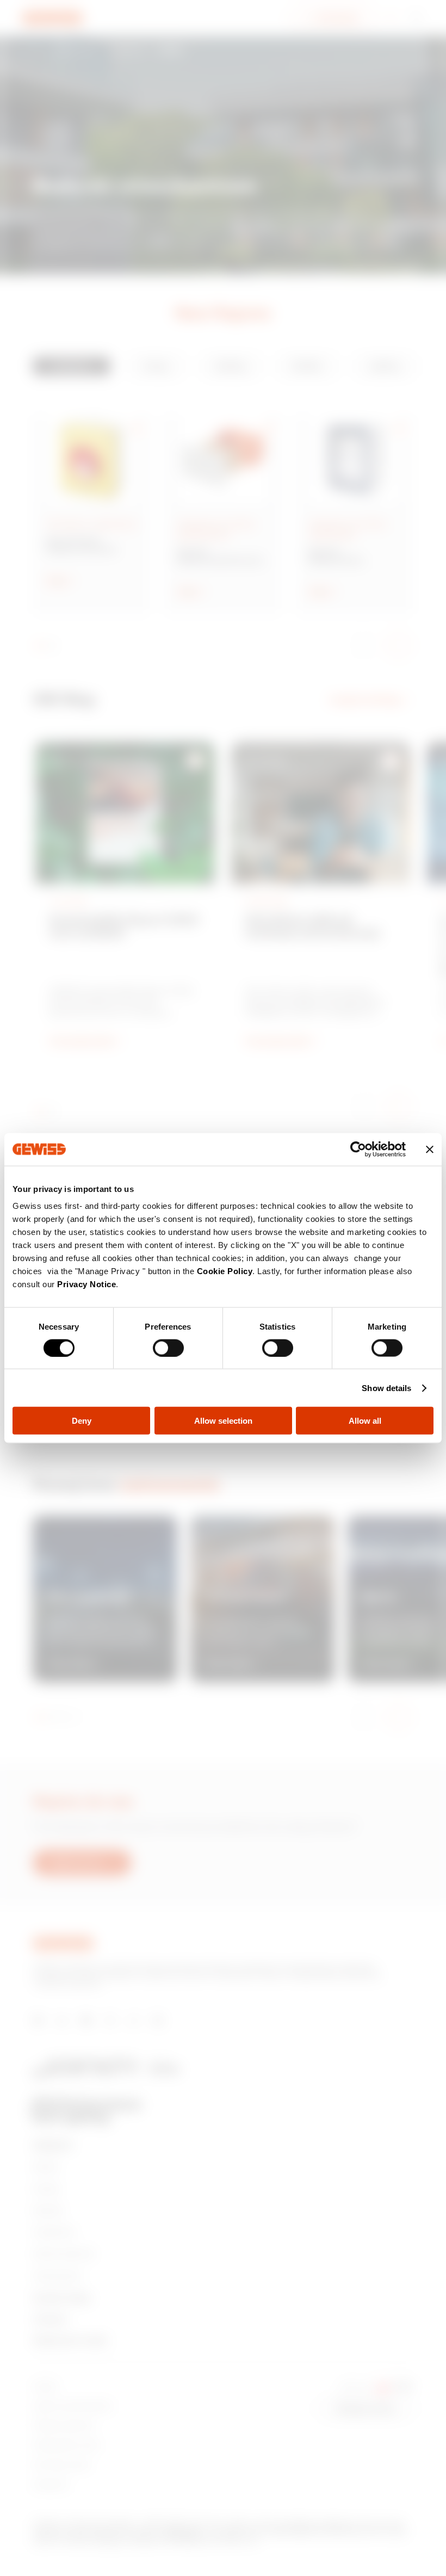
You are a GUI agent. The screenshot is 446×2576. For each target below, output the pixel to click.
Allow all (365, 1421)
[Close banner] (430, 1149)
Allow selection (223, 1421)
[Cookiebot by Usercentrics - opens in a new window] (358, 1149)
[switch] (168, 1348)
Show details (386, 1388)
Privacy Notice (86, 1284)
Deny (82, 1421)
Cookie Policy (225, 1271)
